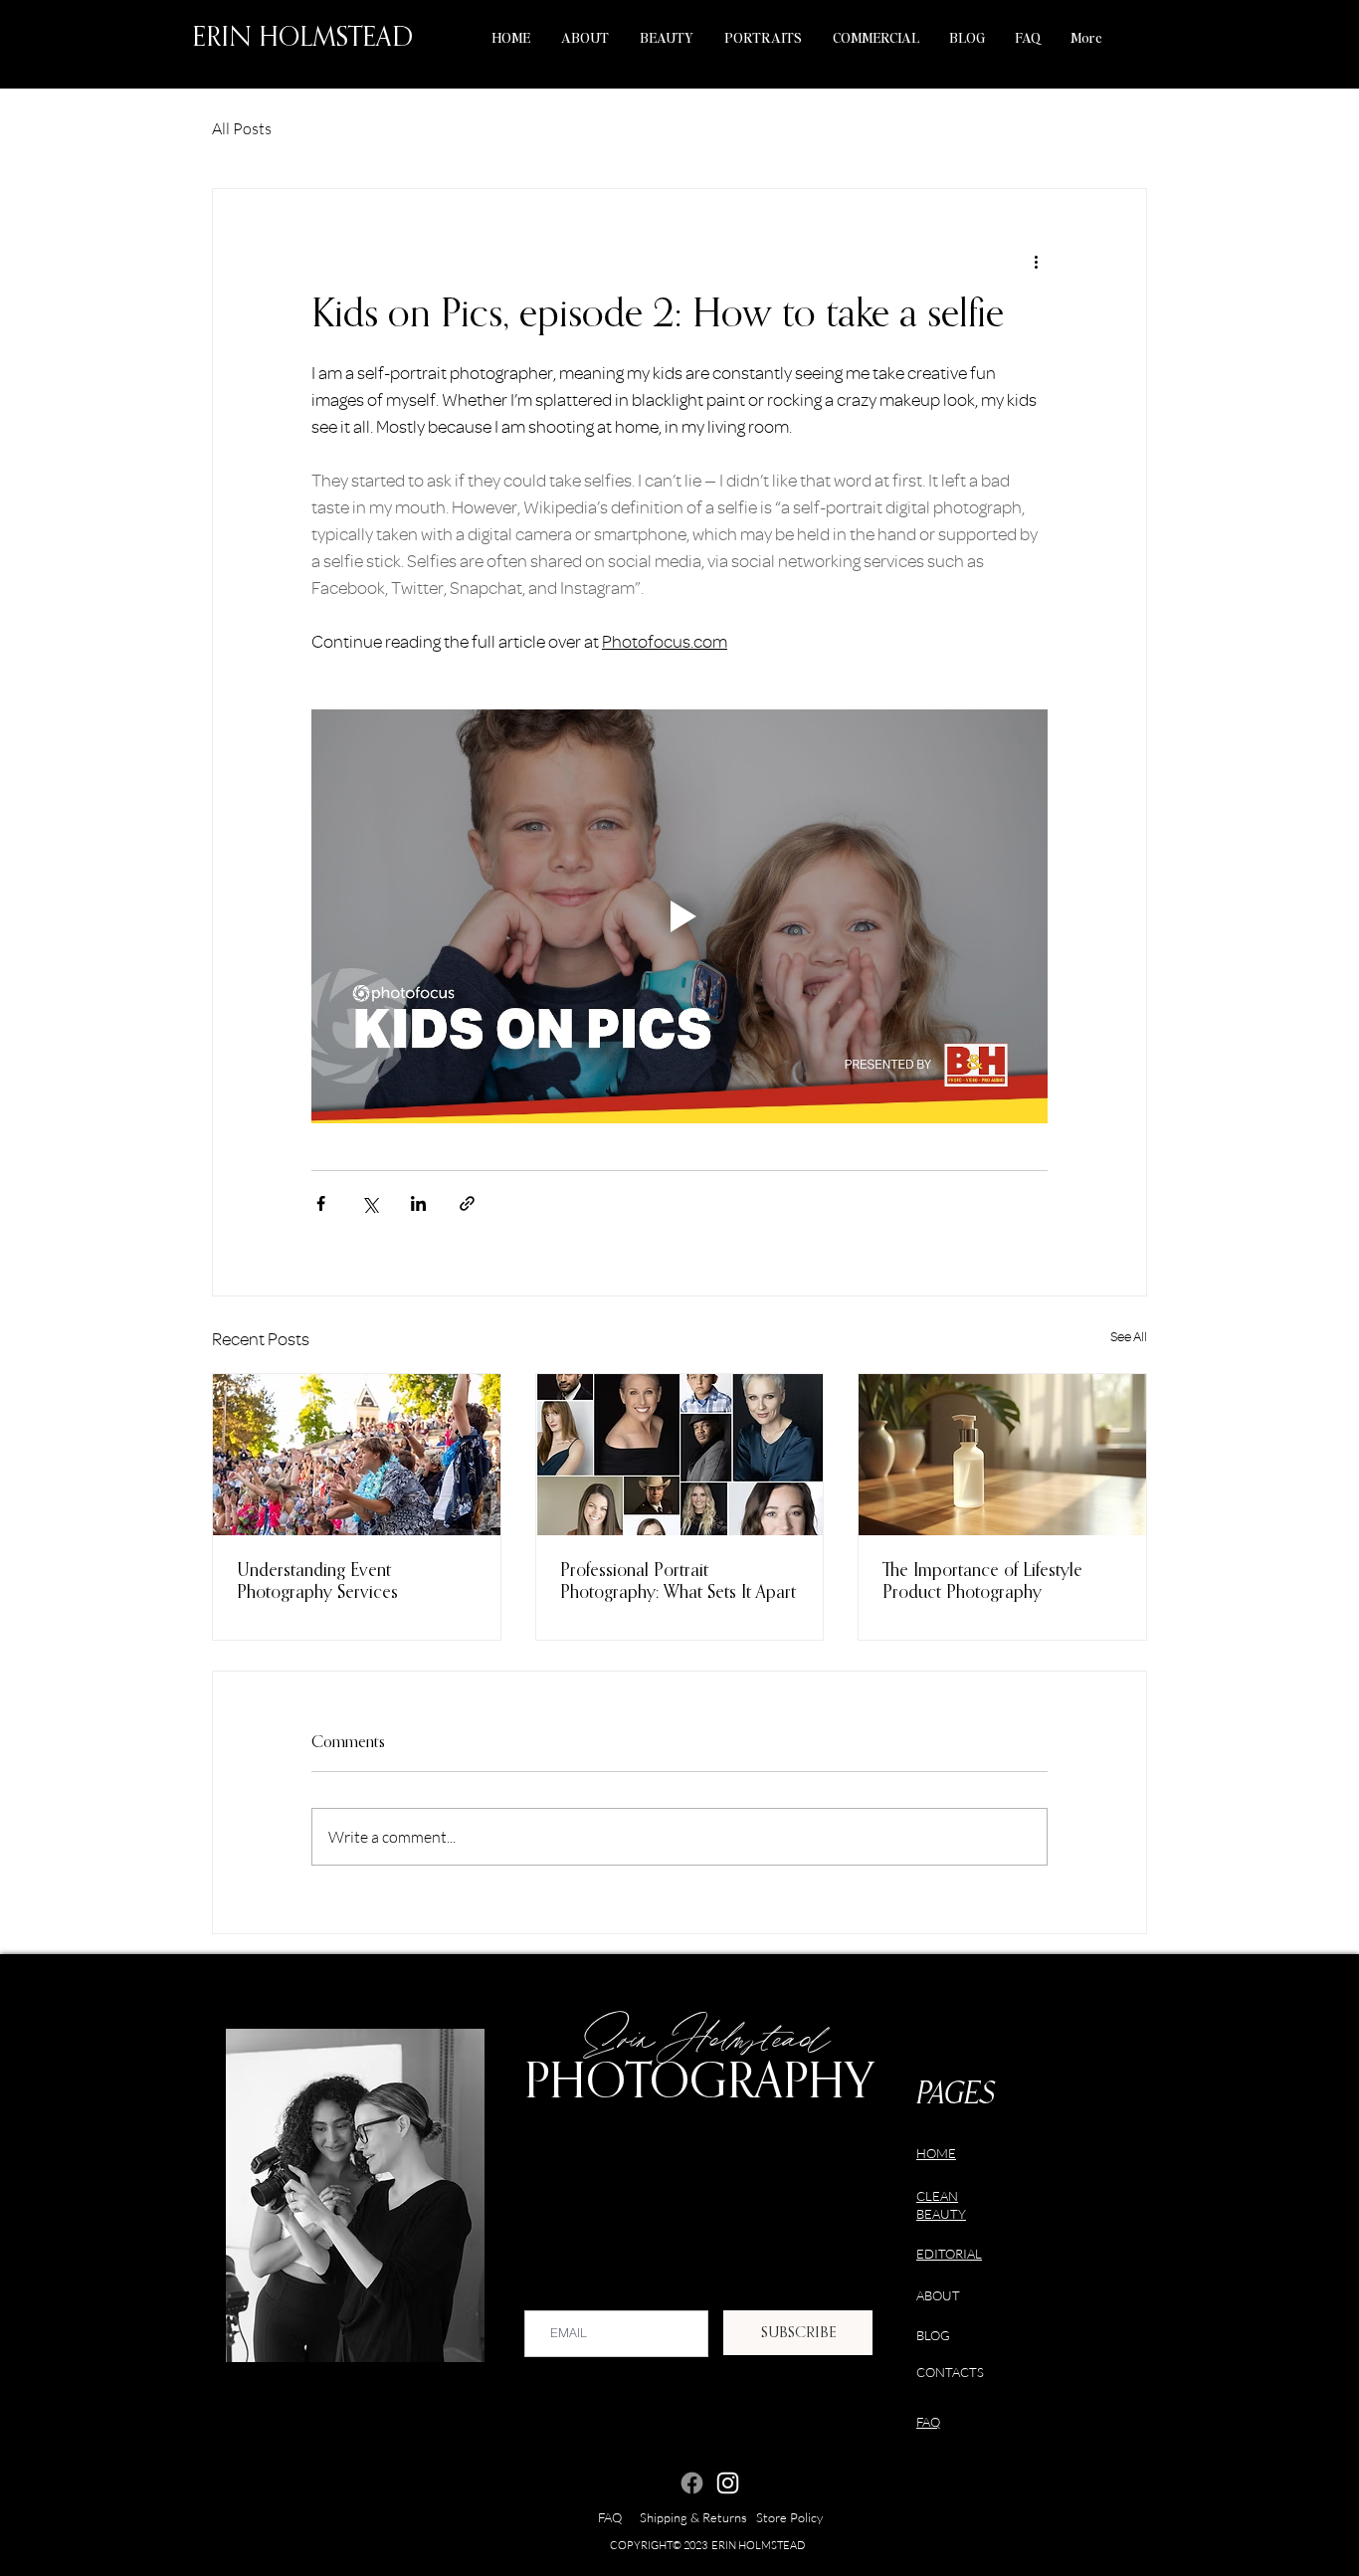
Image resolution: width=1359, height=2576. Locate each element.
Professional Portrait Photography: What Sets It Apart (678, 1582)
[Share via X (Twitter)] (370, 1203)
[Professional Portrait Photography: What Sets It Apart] (680, 1455)
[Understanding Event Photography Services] (357, 1455)
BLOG (933, 2335)
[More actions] (1036, 261)
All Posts (242, 128)
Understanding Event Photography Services (317, 1582)
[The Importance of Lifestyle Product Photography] (1002, 1455)
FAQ (619, 2517)
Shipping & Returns (698, 2517)
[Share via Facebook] (321, 1203)
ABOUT (938, 2295)
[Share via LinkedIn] (418, 1203)
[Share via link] (467, 1203)
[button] (666, 37)
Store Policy (789, 2517)
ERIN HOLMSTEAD (302, 38)
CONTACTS (950, 2372)
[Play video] (679, 916)
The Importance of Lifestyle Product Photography (982, 1582)
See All (1129, 1337)
